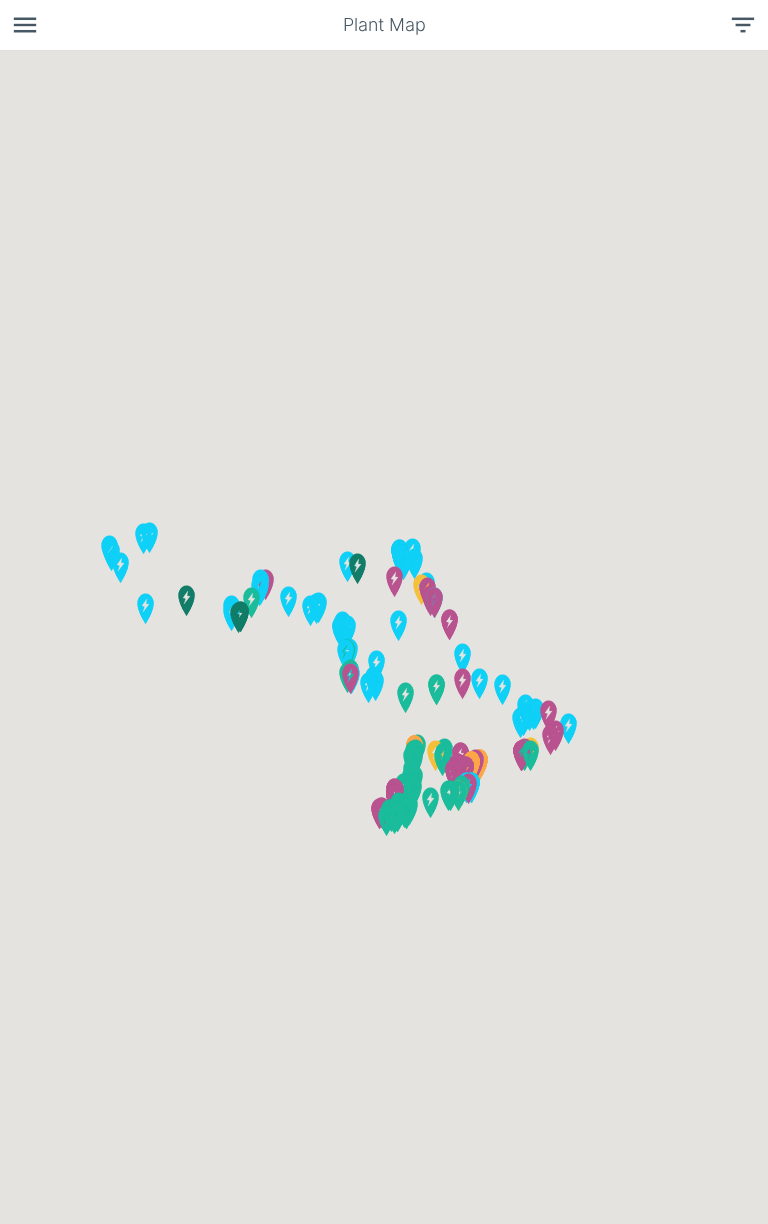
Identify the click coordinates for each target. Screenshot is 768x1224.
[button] (129, 582)
